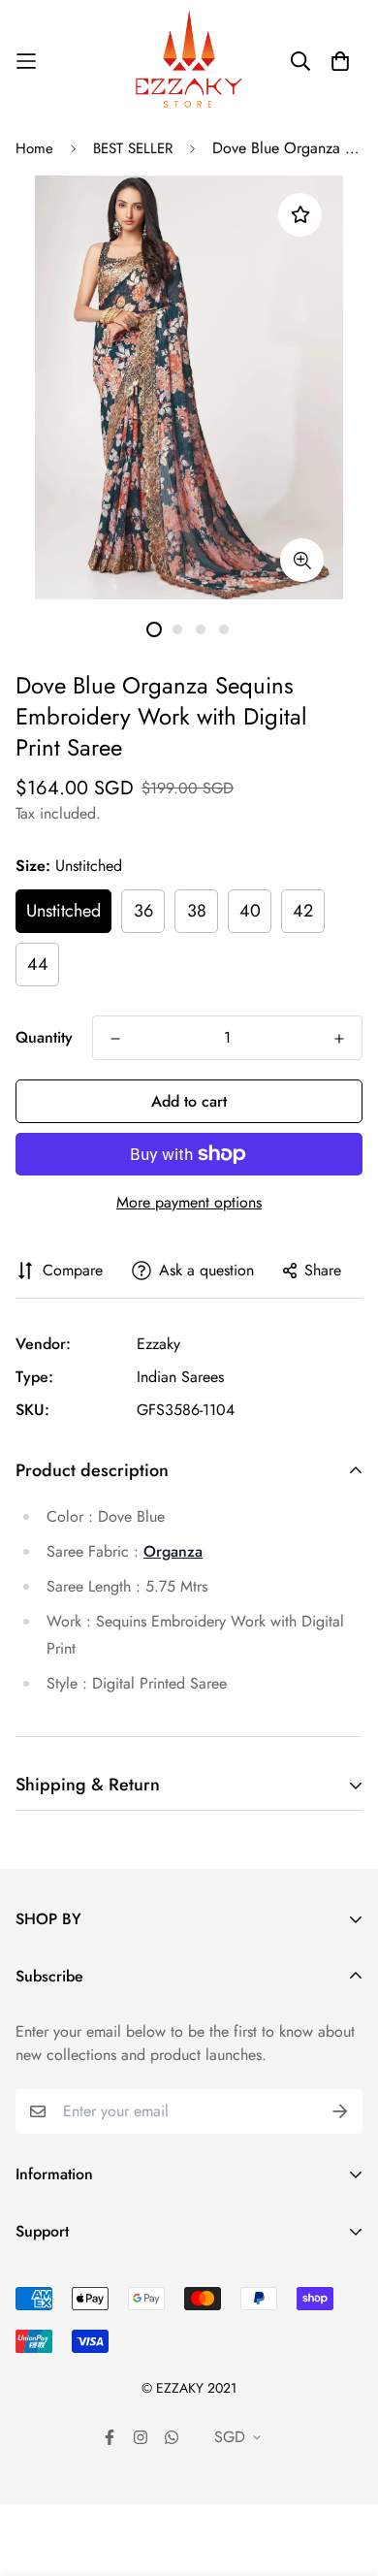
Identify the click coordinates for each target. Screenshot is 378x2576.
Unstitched (63, 911)
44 (38, 964)
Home (34, 148)
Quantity (44, 1037)
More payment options (189, 1202)
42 (303, 911)
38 (197, 911)
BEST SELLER (133, 148)
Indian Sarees (180, 1377)
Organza (173, 1551)
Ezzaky (158, 1344)
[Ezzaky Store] (189, 61)
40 (250, 911)
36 (143, 911)
